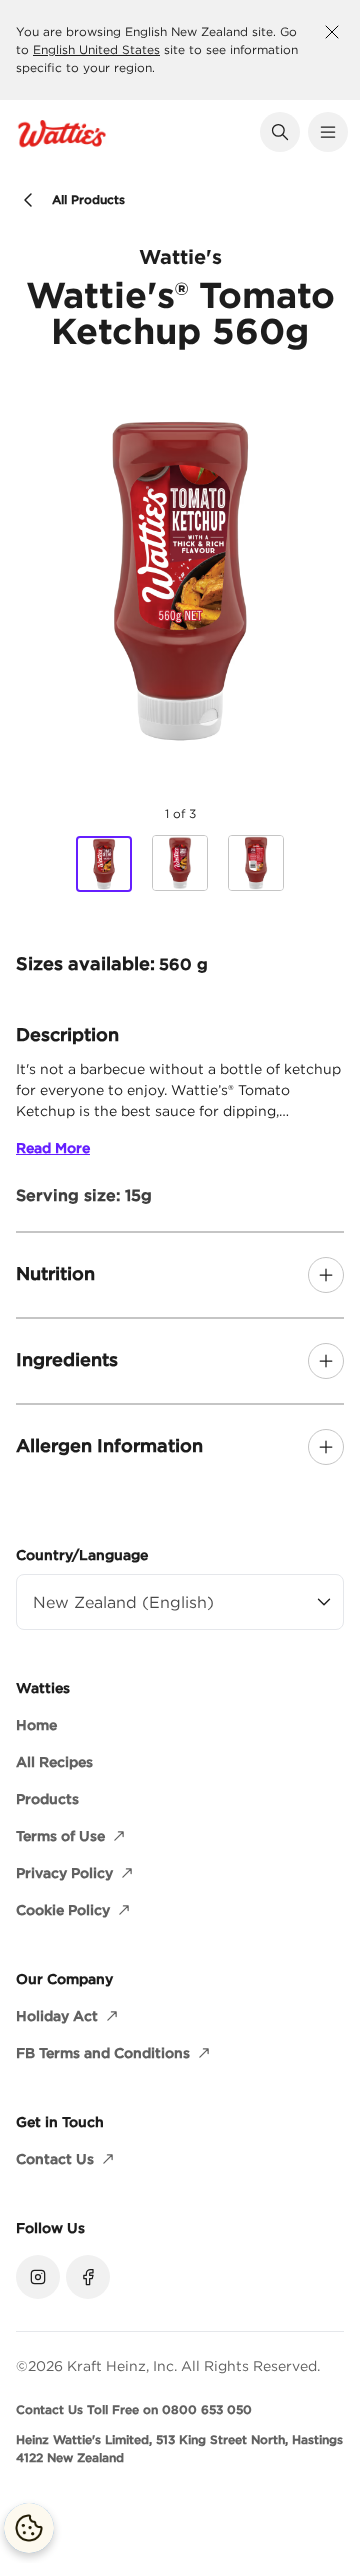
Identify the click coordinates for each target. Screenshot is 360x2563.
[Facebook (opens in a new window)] (88, 2277)
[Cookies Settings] (29, 2528)
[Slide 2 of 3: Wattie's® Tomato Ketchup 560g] (180, 863)
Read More (53, 1148)
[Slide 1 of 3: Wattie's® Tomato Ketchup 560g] (104, 864)
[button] (280, 132)
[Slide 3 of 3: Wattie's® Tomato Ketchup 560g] (256, 863)
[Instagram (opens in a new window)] (38, 2277)
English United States (96, 49)
